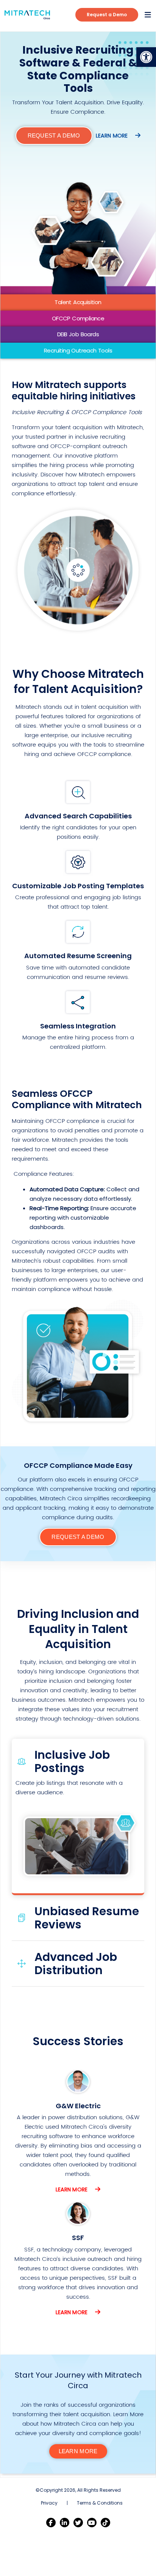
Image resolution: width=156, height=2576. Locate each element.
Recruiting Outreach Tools (78, 350)
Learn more (113, 136)
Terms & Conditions (100, 2503)
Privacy (49, 2503)
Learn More (73, 2189)
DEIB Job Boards (78, 334)
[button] (146, 57)
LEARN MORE (78, 2451)
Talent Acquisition (78, 302)
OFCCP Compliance (78, 318)
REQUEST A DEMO (54, 135)
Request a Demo (107, 15)
